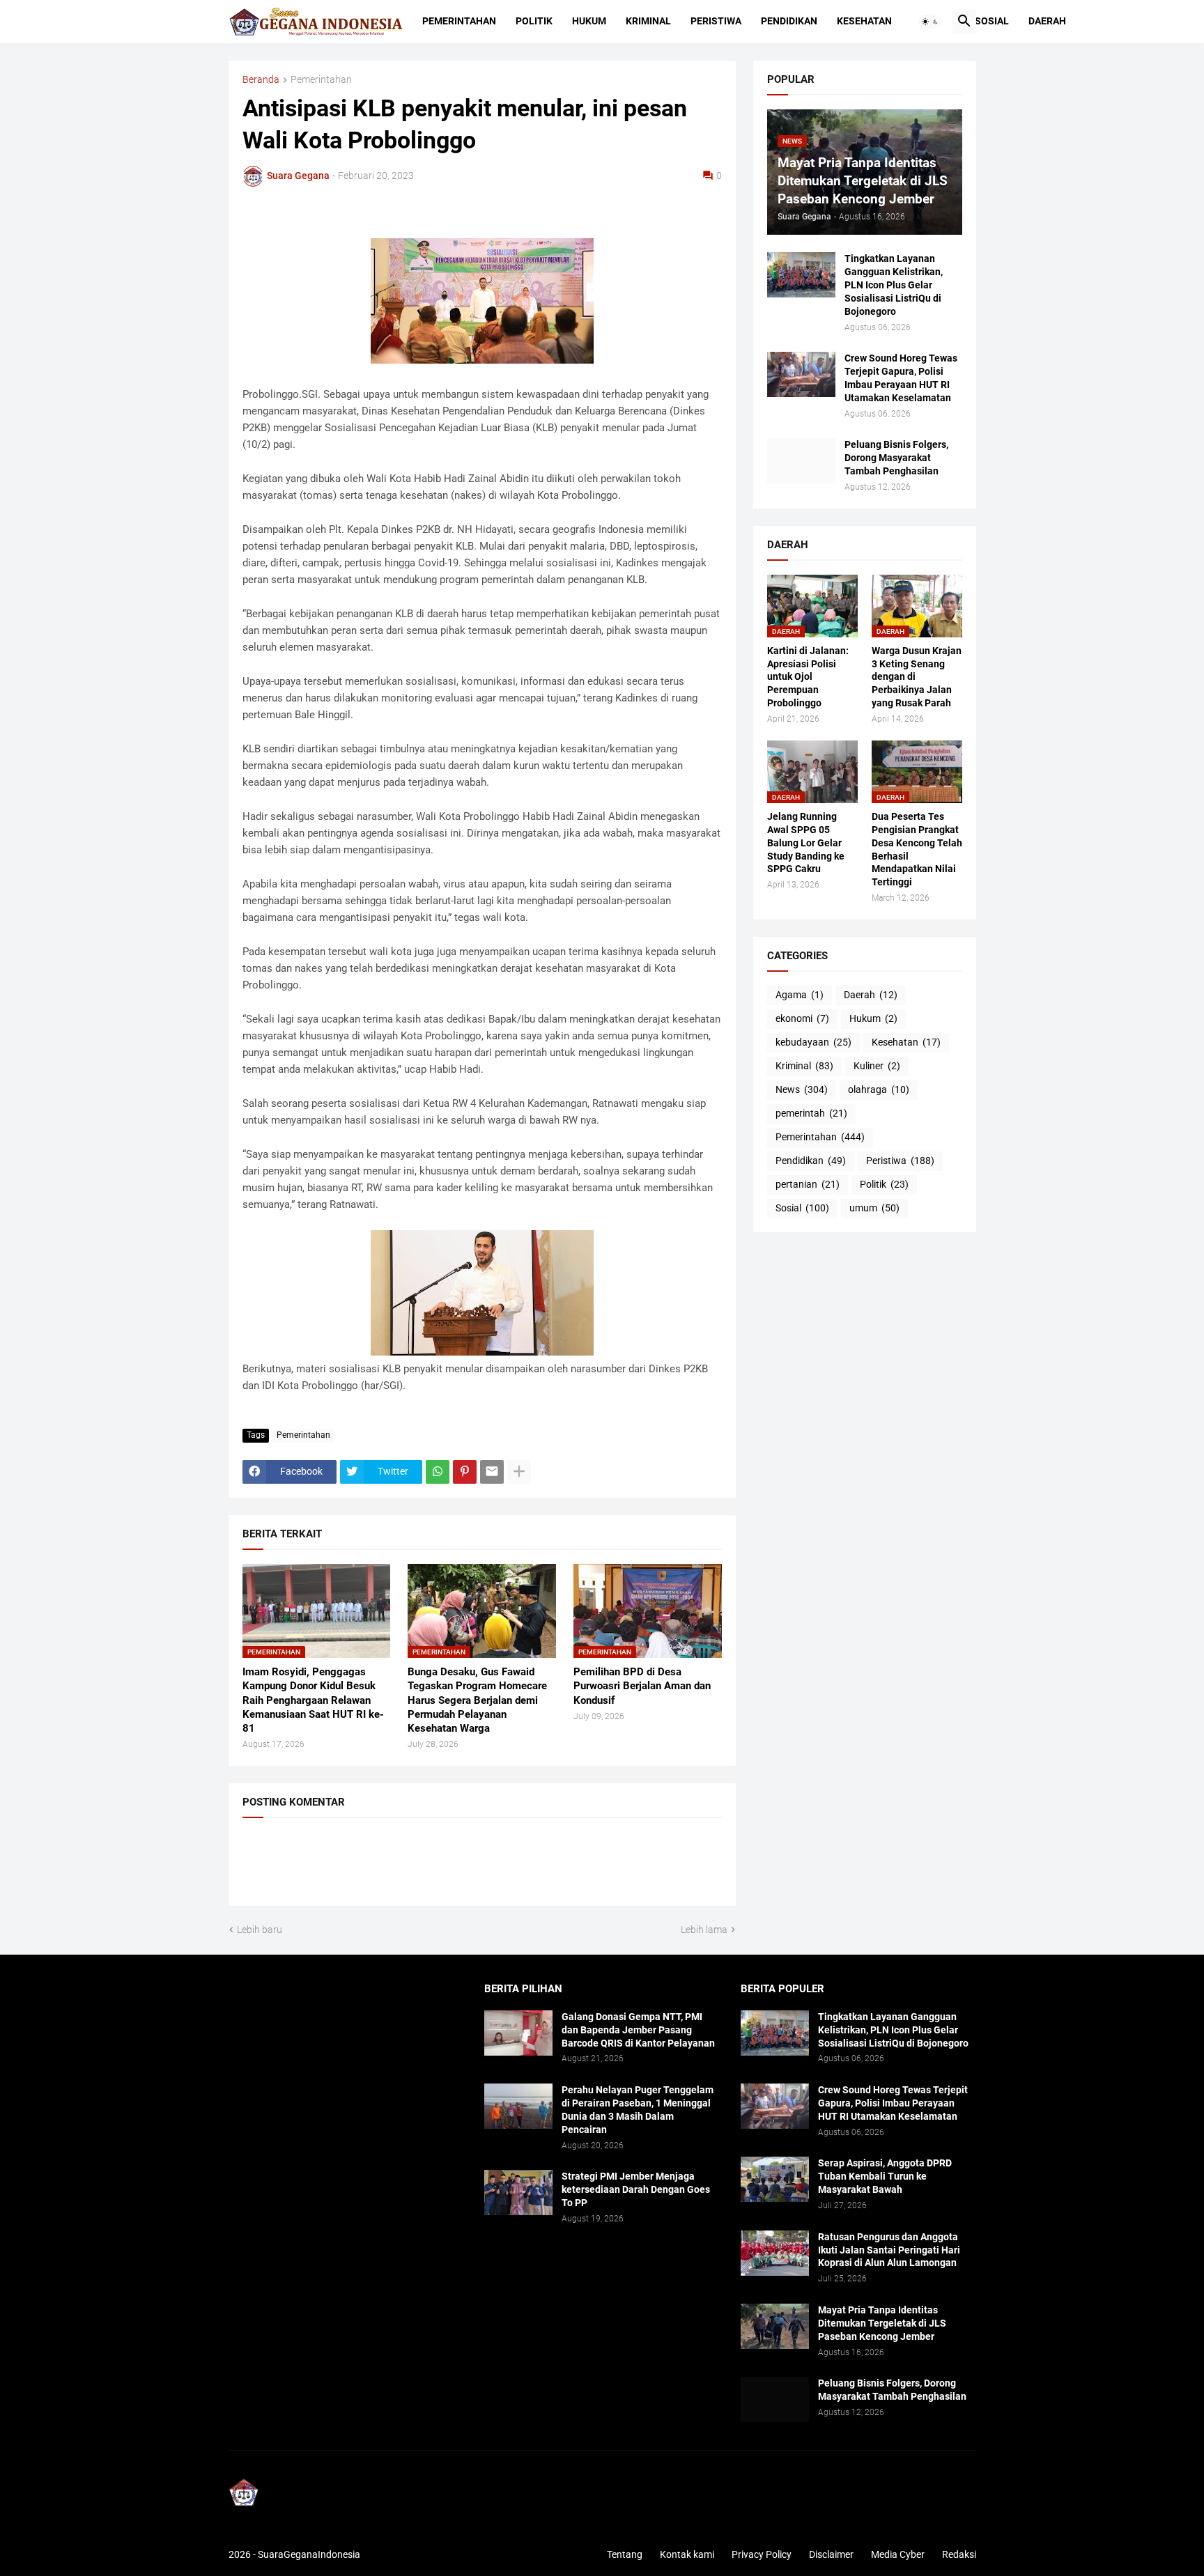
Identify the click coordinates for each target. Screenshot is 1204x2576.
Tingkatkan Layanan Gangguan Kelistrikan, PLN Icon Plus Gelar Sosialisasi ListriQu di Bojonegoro (894, 285)
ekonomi (802, 1018)
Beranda (261, 80)
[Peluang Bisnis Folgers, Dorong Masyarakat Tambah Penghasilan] (801, 461)
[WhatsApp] (438, 1472)
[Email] (492, 1472)
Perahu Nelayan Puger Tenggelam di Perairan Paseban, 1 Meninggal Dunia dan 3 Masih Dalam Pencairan (638, 2110)
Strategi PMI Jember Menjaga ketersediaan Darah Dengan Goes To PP (636, 2189)
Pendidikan (789, 21)
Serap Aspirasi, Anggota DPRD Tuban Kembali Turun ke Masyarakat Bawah (885, 2176)
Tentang (625, 2554)
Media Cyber (898, 2554)
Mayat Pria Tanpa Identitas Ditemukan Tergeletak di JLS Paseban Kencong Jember (882, 2323)
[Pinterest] (465, 1472)
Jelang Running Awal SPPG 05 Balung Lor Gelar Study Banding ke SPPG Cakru (806, 843)
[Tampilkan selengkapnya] (519, 1472)
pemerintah (811, 1113)
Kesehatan (864, 21)
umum (874, 1208)
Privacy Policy (762, 2554)
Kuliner (877, 1066)
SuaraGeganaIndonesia (309, 2554)
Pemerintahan (459, 21)
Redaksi (959, 2554)
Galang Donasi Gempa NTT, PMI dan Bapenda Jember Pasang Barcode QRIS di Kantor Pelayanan (638, 2030)
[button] (930, 22)
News (802, 1089)
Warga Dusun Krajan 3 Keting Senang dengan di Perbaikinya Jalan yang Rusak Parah (917, 677)
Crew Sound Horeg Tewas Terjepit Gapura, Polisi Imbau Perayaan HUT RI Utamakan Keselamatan (901, 378)
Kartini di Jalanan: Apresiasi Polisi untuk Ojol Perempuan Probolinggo (808, 677)
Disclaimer (831, 2554)
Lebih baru (260, 1930)
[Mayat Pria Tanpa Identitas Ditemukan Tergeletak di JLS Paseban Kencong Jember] (775, 2326)
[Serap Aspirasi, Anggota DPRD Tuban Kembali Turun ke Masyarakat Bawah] (775, 2179)
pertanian (808, 1184)
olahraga (879, 1089)
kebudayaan (813, 1042)
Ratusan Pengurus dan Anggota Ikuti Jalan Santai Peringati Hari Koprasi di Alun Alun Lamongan (889, 2250)
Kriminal (648, 21)
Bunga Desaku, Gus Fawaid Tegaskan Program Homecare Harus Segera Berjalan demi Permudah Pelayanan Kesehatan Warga (477, 1700)
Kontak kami (687, 2554)
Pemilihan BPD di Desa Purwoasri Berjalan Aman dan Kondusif (642, 1686)
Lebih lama (704, 1930)
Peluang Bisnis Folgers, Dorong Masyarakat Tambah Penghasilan (896, 458)
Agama (800, 995)
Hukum (589, 21)
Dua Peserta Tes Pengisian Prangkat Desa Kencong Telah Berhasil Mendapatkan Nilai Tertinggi (917, 849)
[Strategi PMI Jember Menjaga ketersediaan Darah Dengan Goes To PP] (518, 2193)
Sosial (992, 21)
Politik (534, 21)
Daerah (1047, 21)
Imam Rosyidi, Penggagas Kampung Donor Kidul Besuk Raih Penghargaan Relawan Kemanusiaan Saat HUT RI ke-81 (313, 1700)
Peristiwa (716, 21)
